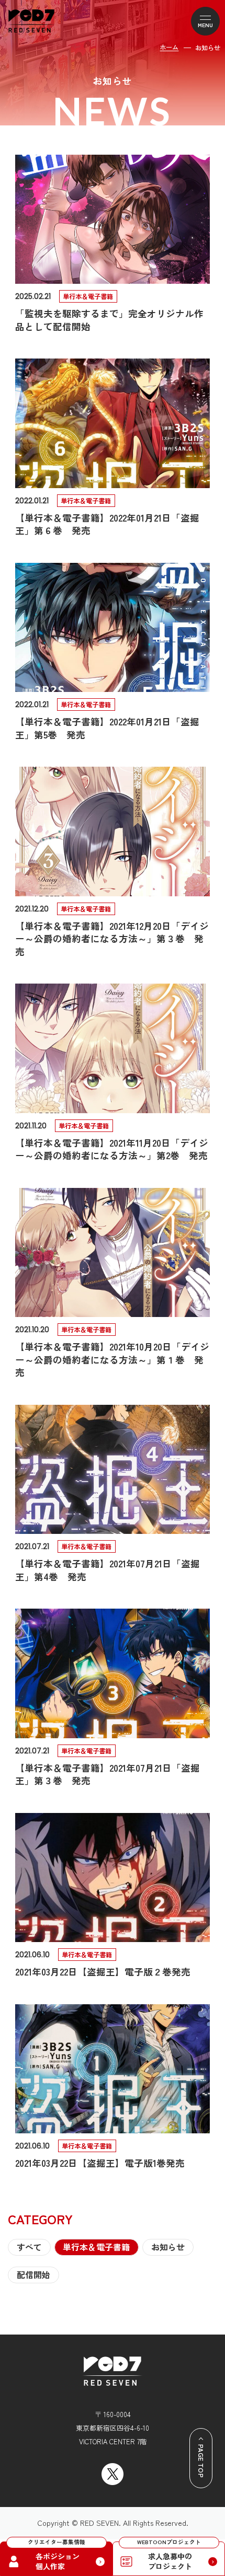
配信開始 (33, 2275)
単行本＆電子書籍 (96, 2247)
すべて (29, 2247)
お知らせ (168, 2247)
